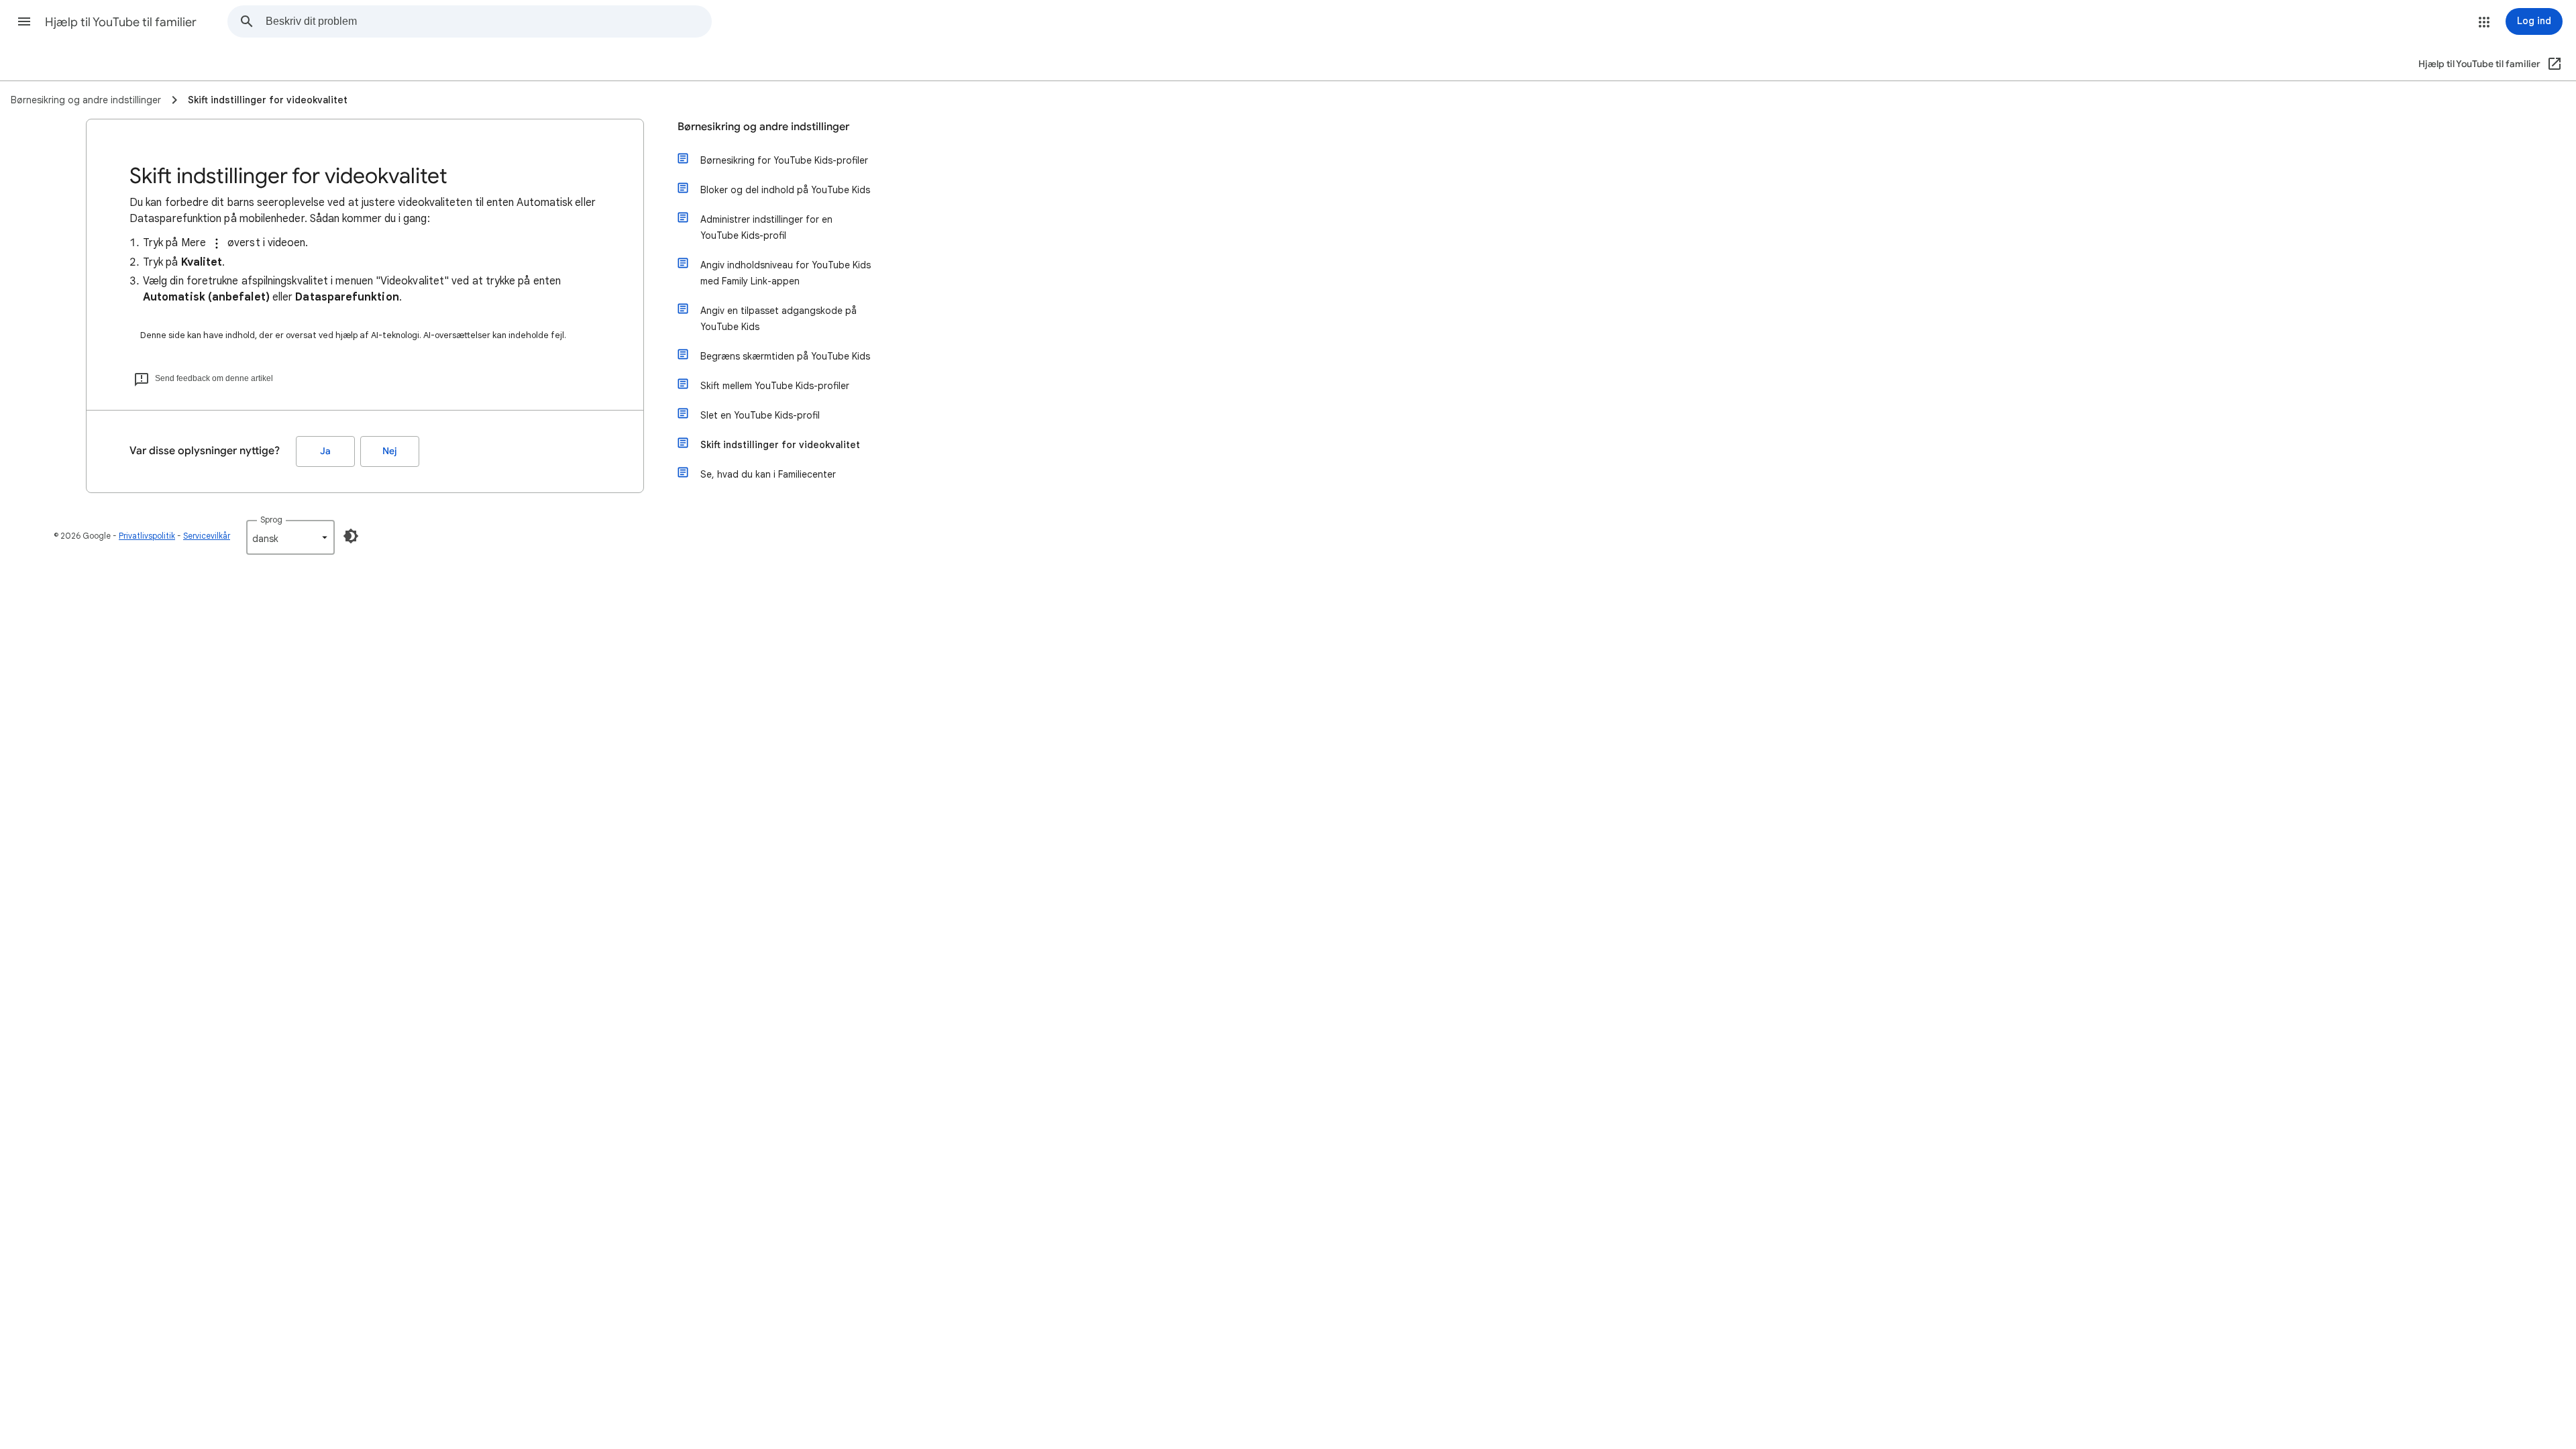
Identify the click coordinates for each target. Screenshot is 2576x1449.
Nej (390, 451)
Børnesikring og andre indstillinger (763, 127)
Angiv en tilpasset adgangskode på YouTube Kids (779, 319)
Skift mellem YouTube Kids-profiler (775, 386)
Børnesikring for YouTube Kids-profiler (784, 160)
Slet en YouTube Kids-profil (760, 415)
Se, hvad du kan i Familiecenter (768, 474)
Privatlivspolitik (147, 536)
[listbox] (290, 537)
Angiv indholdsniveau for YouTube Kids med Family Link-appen (786, 273)
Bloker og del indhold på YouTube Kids (785, 190)
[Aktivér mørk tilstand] (351, 536)
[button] (24, 21)
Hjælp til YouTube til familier (121, 22)
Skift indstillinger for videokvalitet (780, 445)
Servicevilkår (207, 536)
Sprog (271, 520)
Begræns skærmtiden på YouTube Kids (785, 356)
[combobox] (488, 21)
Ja (325, 451)
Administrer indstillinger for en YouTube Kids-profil (766, 227)
